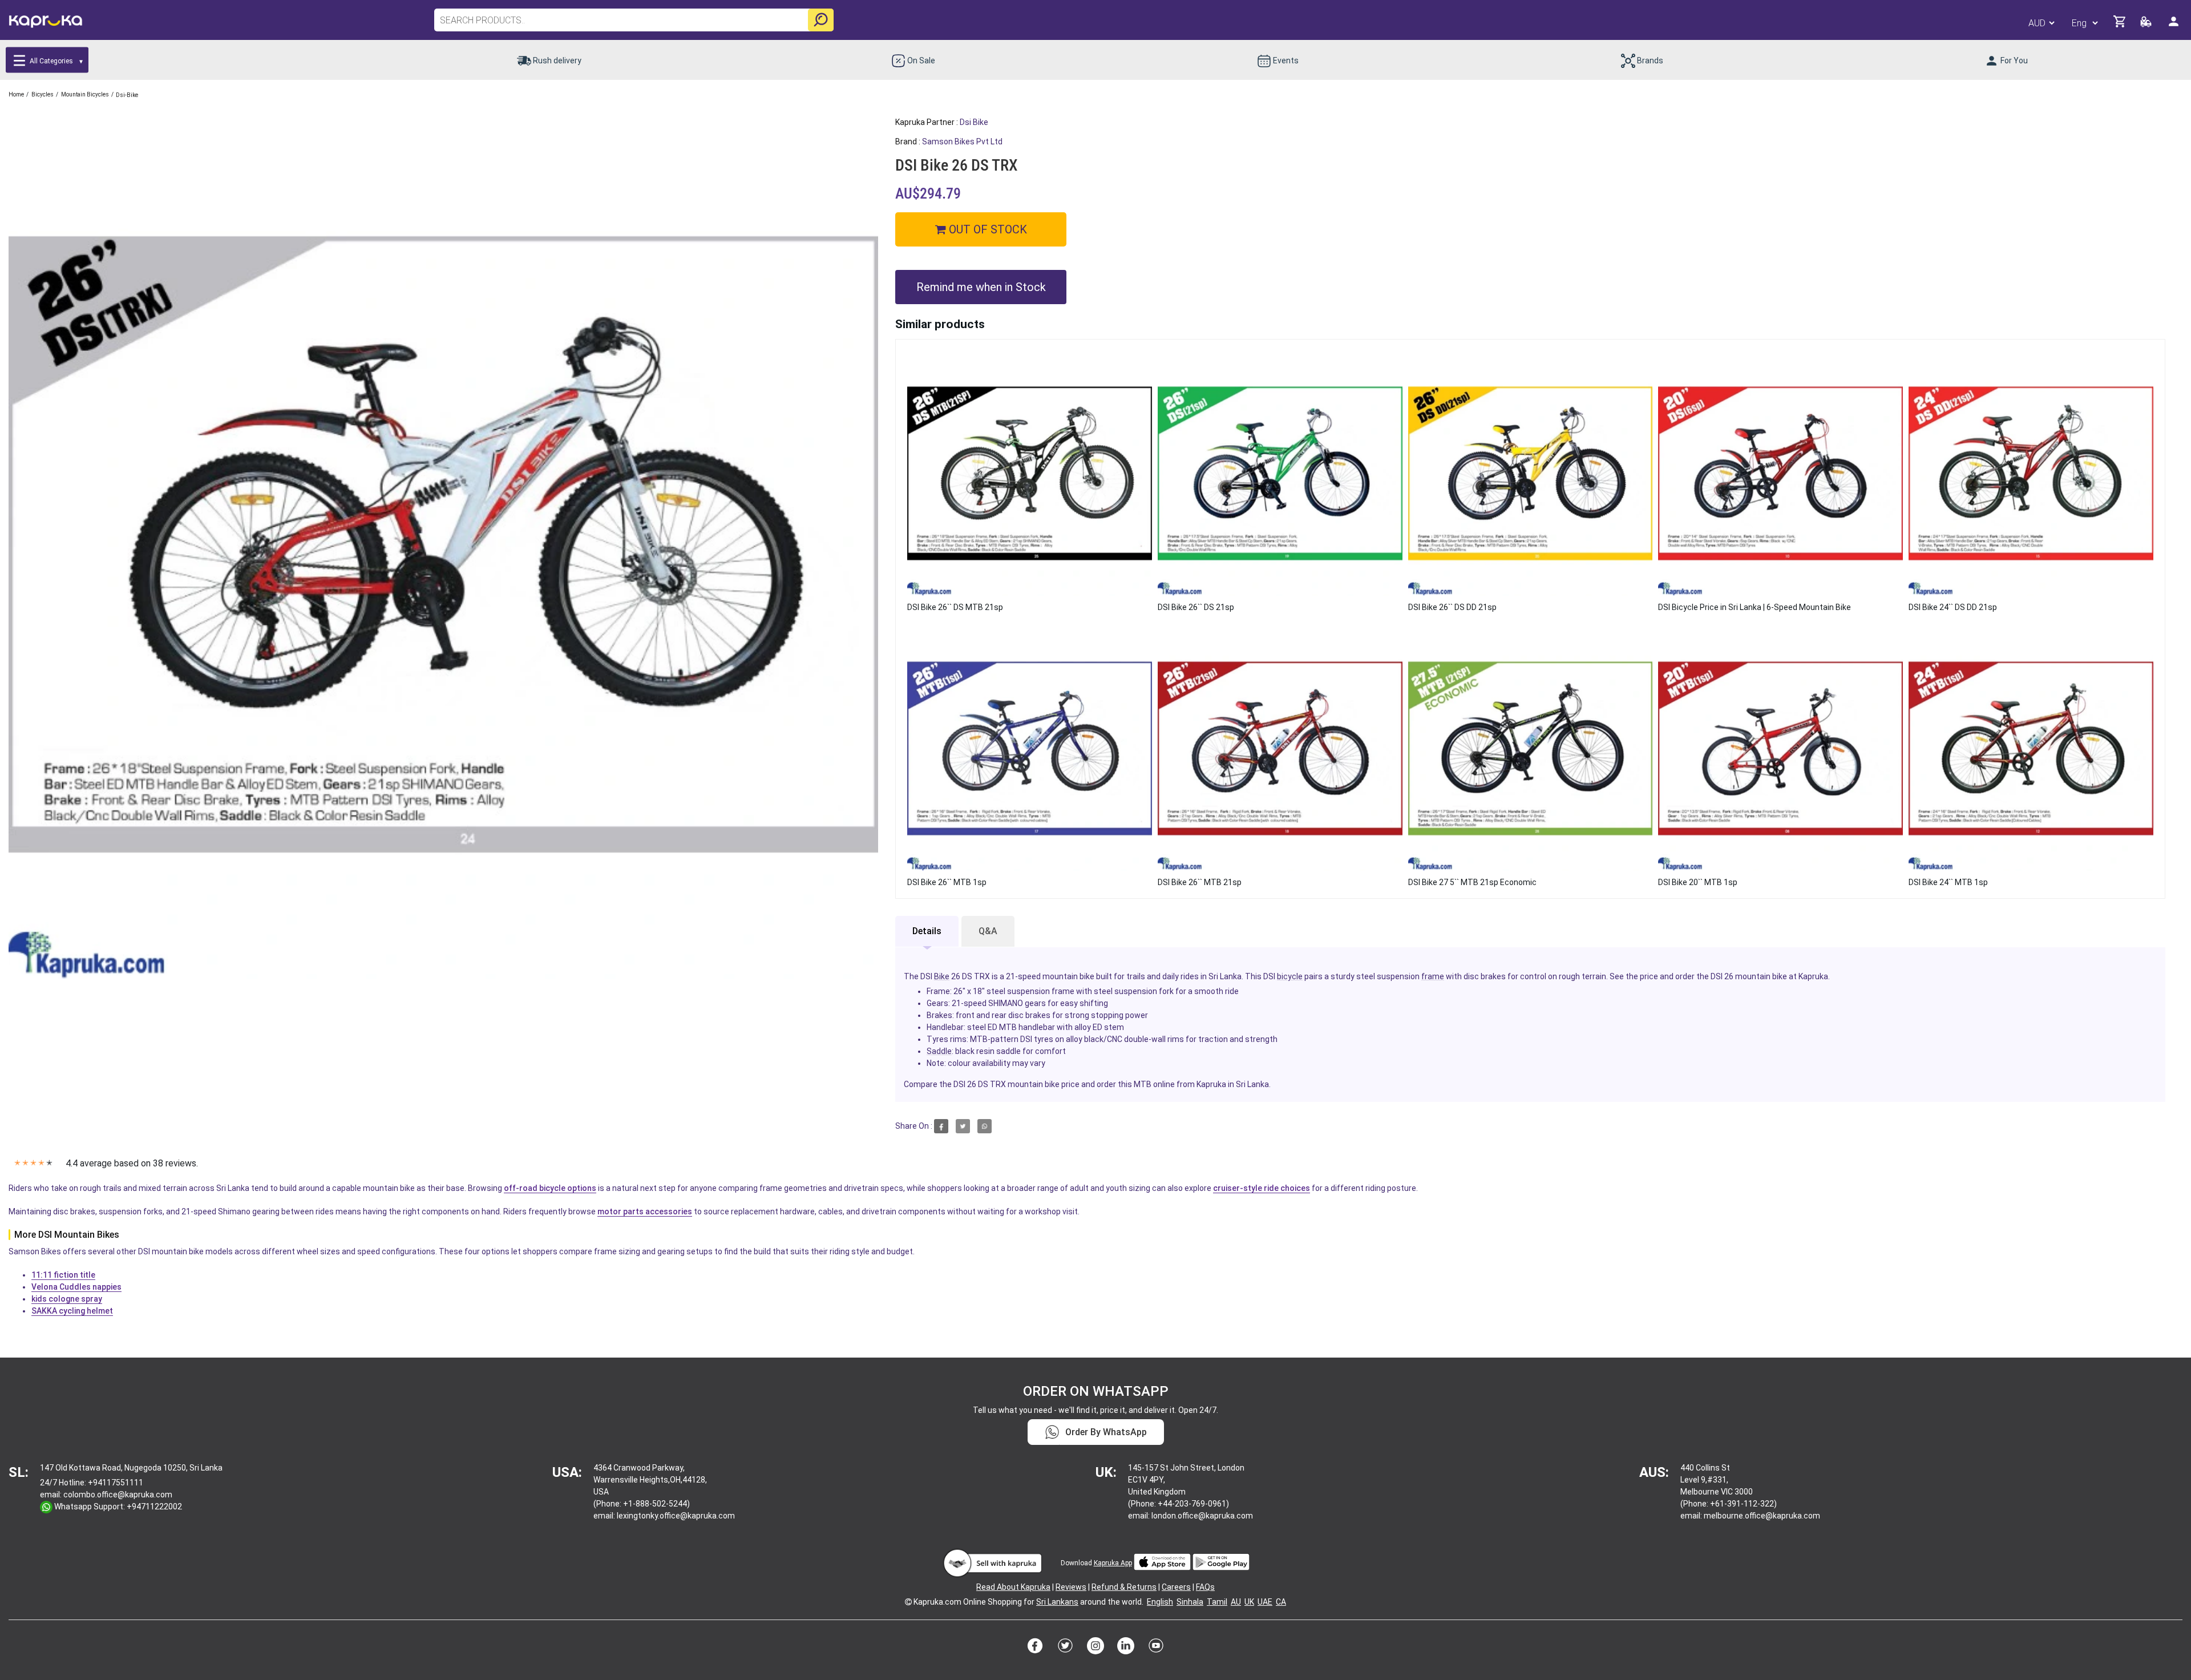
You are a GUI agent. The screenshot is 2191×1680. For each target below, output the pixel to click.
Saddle (939, 1051)
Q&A (988, 931)
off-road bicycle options (550, 1188)
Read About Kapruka (1013, 1587)
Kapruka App (1113, 1563)
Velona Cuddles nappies (76, 1287)
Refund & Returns (1124, 1587)
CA (1281, 1602)
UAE (1265, 1602)
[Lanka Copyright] (908, 1602)
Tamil (1217, 1602)
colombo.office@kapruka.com (118, 1495)
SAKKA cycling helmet (72, 1311)
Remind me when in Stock (981, 287)
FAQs (1205, 1587)
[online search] (821, 20)
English (1160, 1602)
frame (1433, 976)
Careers (1176, 1587)
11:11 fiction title (63, 1275)
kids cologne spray (67, 1299)
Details (927, 931)
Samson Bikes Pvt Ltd (962, 142)
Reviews (1071, 1587)
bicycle (1290, 976)
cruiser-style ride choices (1262, 1188)
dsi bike (974, 122)
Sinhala (1190, 1602)
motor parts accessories (645, 1211)
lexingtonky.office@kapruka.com (676, 1516)
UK (1249, 1602)
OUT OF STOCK (987, 229)
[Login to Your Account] (2174, 26)
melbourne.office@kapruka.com (1762, 1516)
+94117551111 (116, 1483)
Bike (942, 976)
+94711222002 (154, 1507)
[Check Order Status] (2147, 25)
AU (1236, 1602)
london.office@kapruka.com (1202, 1516)
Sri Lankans (1057, 1602)
